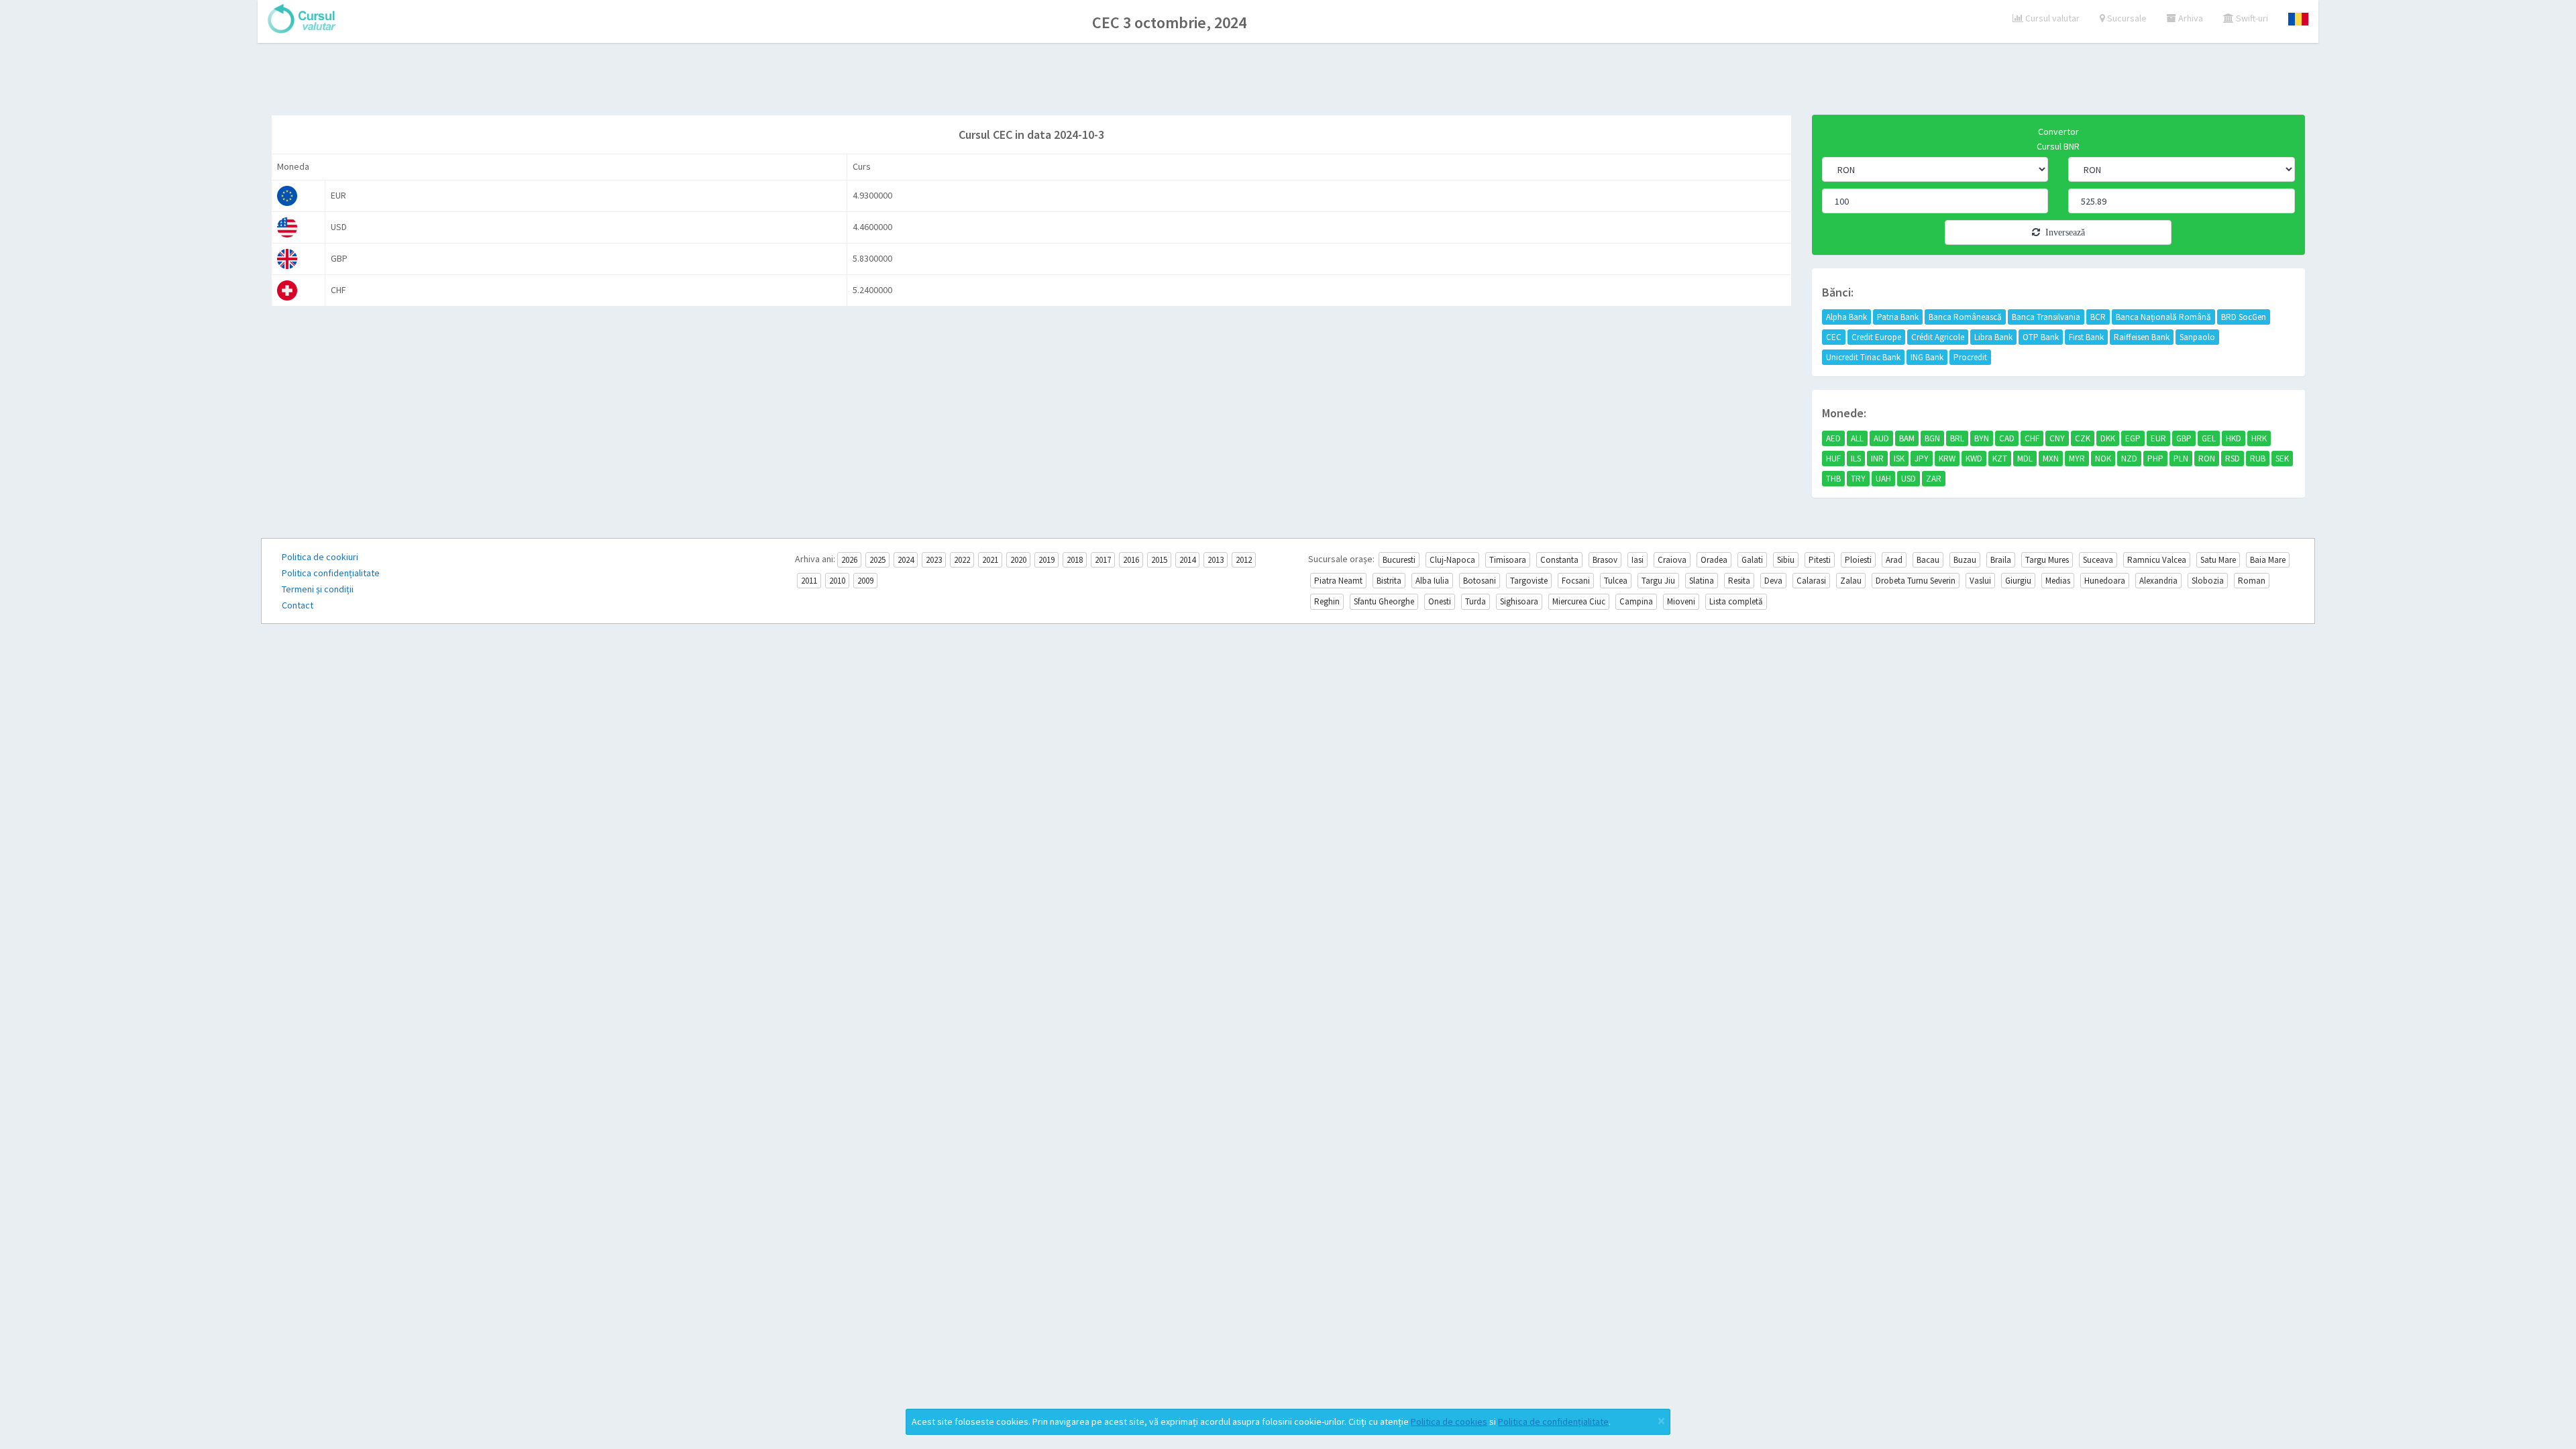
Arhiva (2190, 18)
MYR (2077, 459)
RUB (2258, 459)
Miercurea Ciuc (1579, 601)
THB (1833, 479)
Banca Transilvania (2046, 317)
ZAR (1934, 479)
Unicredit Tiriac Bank (1863, 357)
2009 (865, 581)
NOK (2103, 459)
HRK (2259, 438)
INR (1877, 459)
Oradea (1714, 560)
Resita (1739, 581)
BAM (1907, 438)
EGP (2133, 438)
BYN (1982, 438)
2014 (1187, 560)
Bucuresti (1399, 560)
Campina (1636, 601)
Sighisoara (1519, 601)
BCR (2098, 317)
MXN (2051, 459)
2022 (962, 560)
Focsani (1576, 581)
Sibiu (1786, 560)
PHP (2155, 459)
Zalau (1851, 581)
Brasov (1605, 560)
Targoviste (1529, 581)
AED (1833, 438)
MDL (2025, 459)
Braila (2001, 560)
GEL (2209, 438)
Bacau (1928, 560)
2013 (1216, 560)
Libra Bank (1993, 337)
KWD (1974, 459)
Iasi (1638, 560)
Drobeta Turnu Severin (1916, 581)
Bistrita (1389, 581)
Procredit (1970, 357)
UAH (1883, 479)
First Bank (2086, 337)
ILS (1856, 459)
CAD (2007, 438)
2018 (1075, 560)
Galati (1752, 560)
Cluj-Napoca (1452, 560)
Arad (1894, 560)
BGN (1932, 438)
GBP (2184, 438)
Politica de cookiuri (320, 557)
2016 (1131, 560)
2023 (934, 560)
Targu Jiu (1658, 581)
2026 (849, 560)
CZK (2083, 438)
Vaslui (1980, 581)
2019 (1046, 560)
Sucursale (2126, 18)
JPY (1922, 459)
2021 (990, 560)
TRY (1858, 479)
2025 (877, 560)
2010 (837, 581)
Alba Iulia (1432, 581)
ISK (1899, 459)
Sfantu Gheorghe (1384, 601)
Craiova (1672, 560)
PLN (2181, 459)
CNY (2057, 438)
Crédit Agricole (1938, 337)
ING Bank (1927, 357)
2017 (1103, 560)
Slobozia (2208, 581)
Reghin (1327, 601)
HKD (2234, 438)
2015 (1159, 560)
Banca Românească (1965, 317)
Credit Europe (1876, 337)
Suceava (2098, 560)
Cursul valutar (2051, 18)
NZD (2129, 459)
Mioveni (1681, 601)
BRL (1957, 438)
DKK (2108, 438)
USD (1909, 479)
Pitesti (1820, 560)
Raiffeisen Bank (2142, 337)
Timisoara (1508, 560)
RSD (2233, 459)
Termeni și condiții (318, 589)
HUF (1833, 459)
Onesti (1440, 601)
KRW (1947, 459)
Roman (2252, 581)
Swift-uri (2251, 18)
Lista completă (1736, 601)
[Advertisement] (1288, 80)
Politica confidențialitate (331, 573)
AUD (1881, 438)
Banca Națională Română (2163, 317)
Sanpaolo (2197, 337)
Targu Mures (2047, 560)
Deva (1773, 581)
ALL (1857, 438)
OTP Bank (2041, 337)
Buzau (1965, 560)
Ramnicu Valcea (2157, 560)
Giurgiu (2018, 581)
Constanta (1559, 560)
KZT (2000, 459)
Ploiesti (1858, 560)
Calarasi (1811, 581)
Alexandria (2158, 581)
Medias (2058, 581)
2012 (1244, 560)
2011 (809, 581)
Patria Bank (1898, 317)
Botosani (1480, 581)
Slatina (1702, 581)
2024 (906, 560)
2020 (1018, 560)
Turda (1475, 601)
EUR (2158, 438)
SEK (2282, 459)
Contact (298, 605)
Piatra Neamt (1338, 581)
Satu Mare (2218, 560)
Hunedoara (2105, 581)
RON (2207, 459)
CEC (1834, 337)
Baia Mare (2268, 560)
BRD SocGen (2244, 317)
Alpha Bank (1846, 317)
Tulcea (1616, 581)
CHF (2032, 438)
